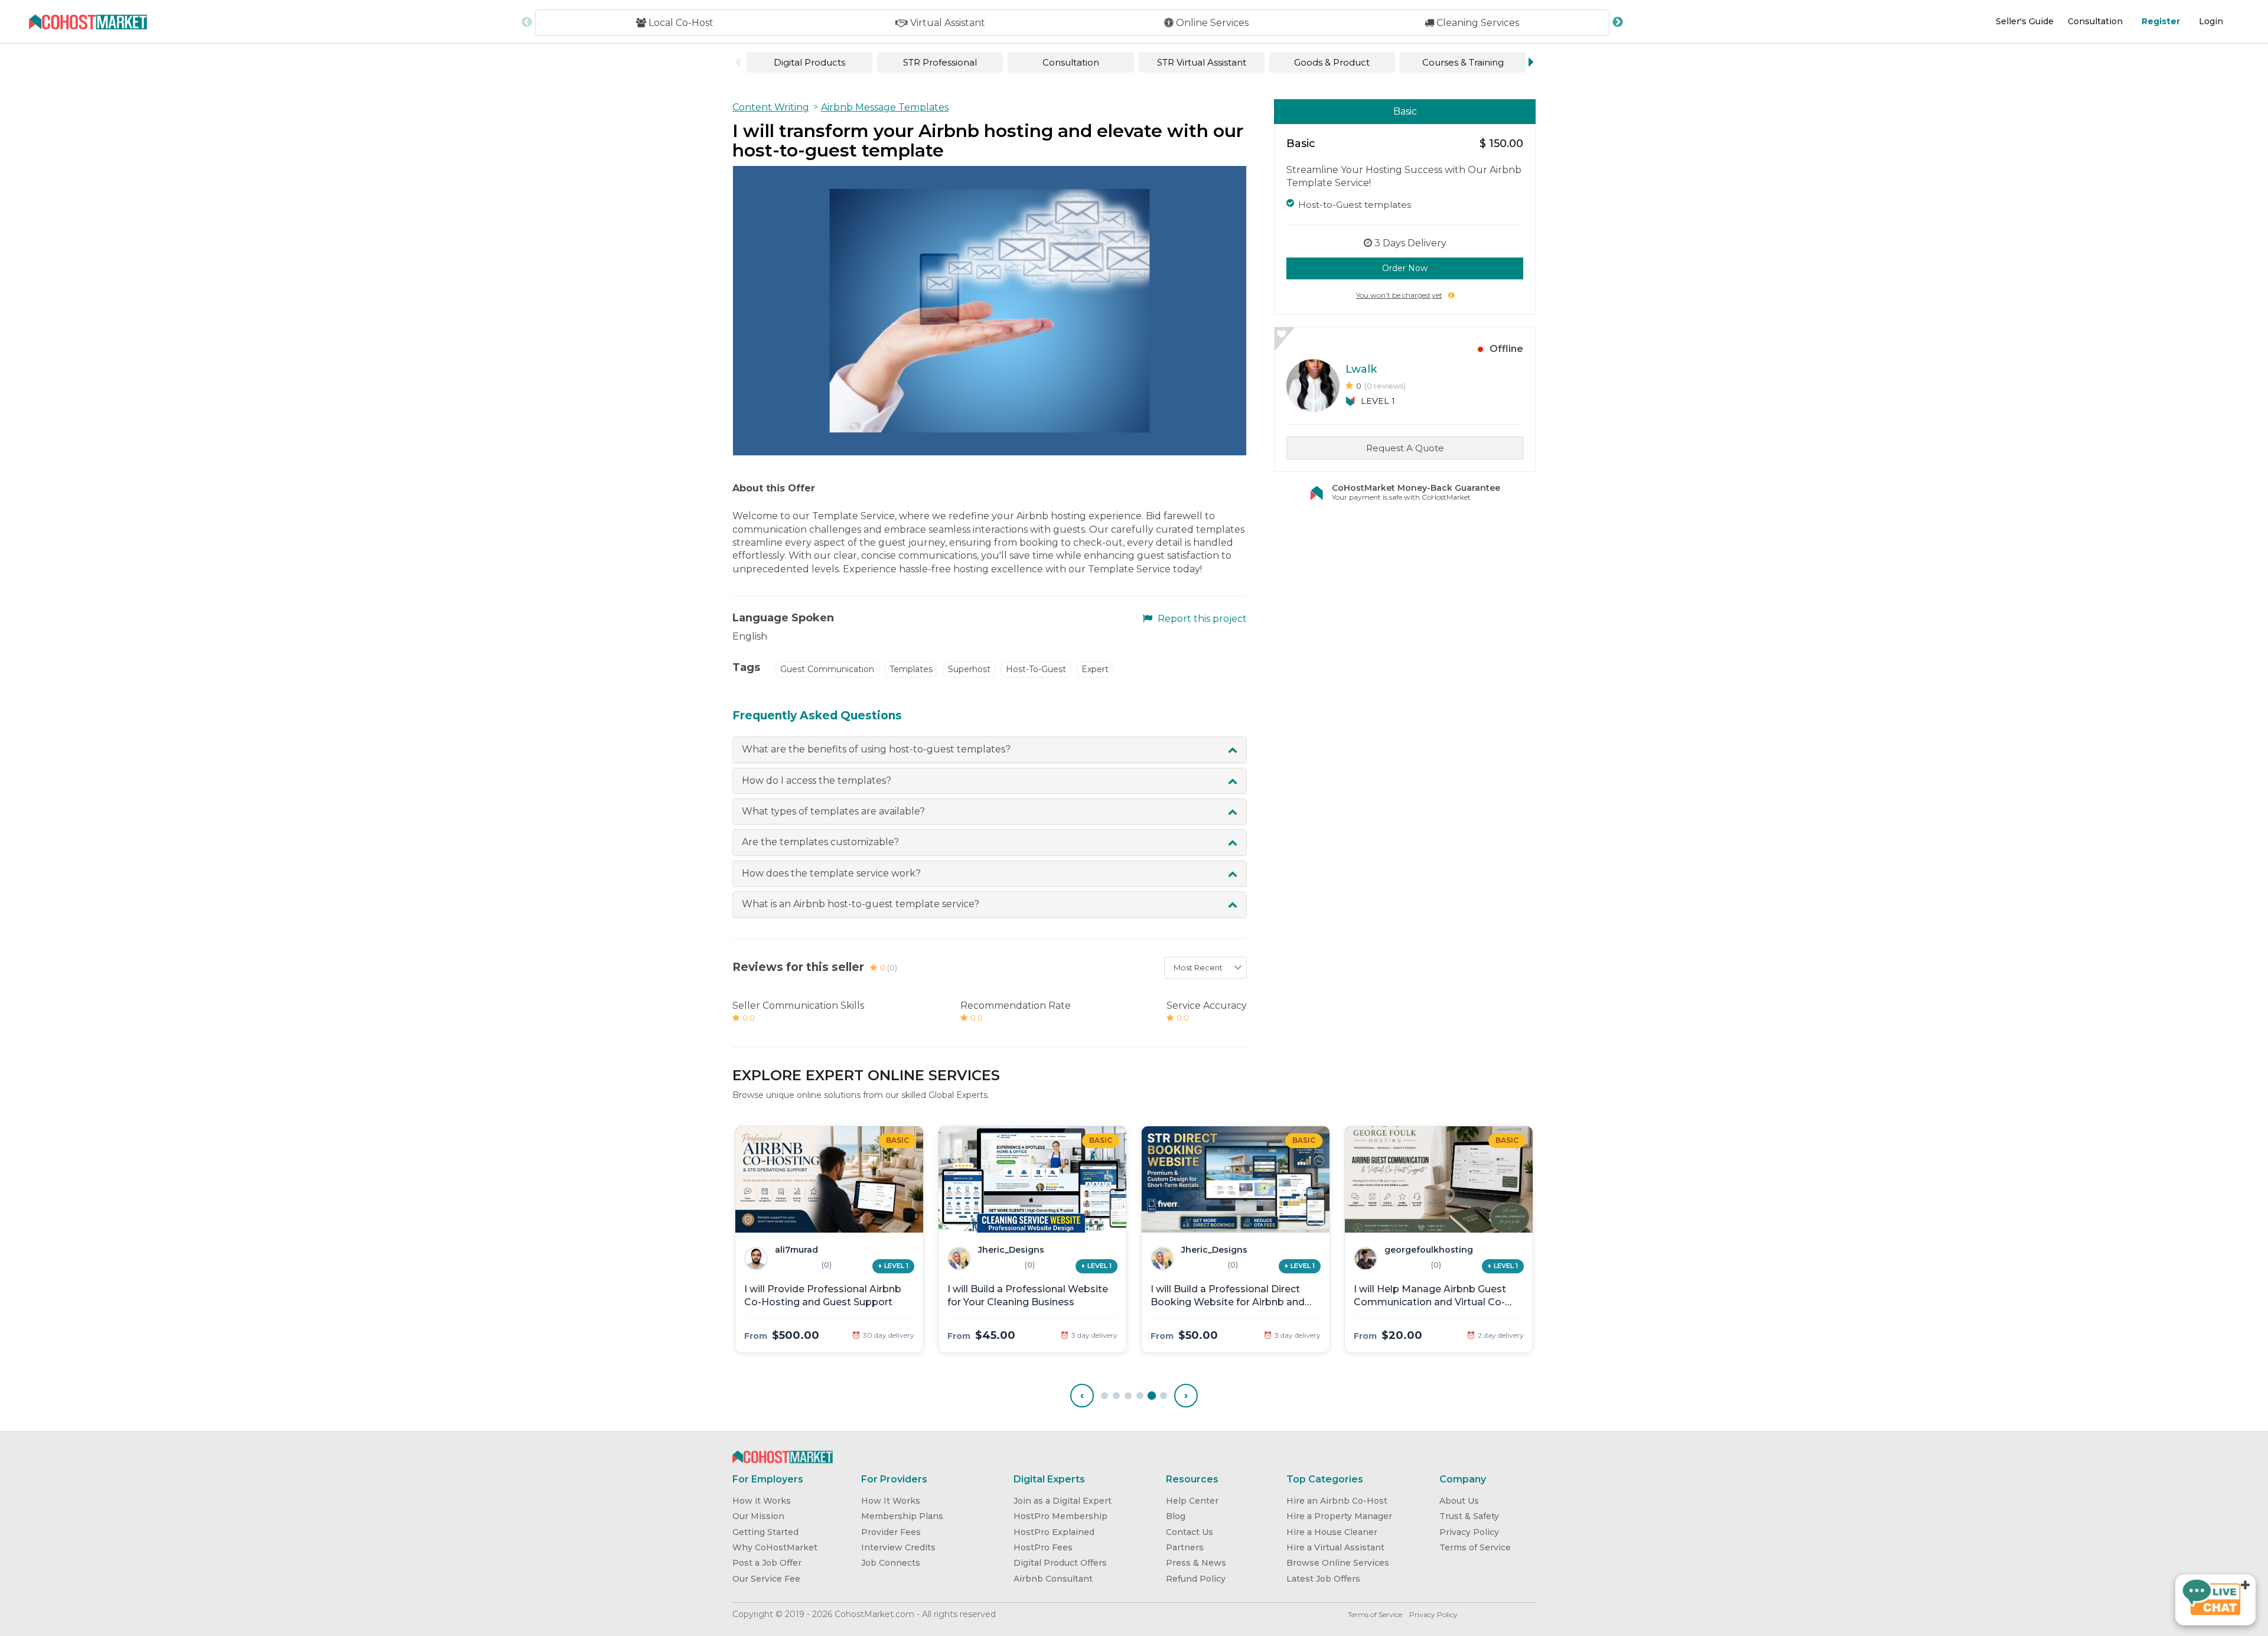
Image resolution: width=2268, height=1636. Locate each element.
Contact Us (1190, 1532)
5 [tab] (1152, 1396)
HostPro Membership (1060, 1516)
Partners (1185, 1547)
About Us (1459, 1501)
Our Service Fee (766, 1579)
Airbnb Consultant (1053, 1579)
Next (1618, 22)
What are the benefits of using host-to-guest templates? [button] (876, 749)
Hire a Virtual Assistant (1335, 1547)
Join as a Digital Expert (1063, 1501)
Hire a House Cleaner (1332, 1532)
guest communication (827, 669)
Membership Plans (902, 1516)
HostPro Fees (1043, 1547)
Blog (1176, 1516)
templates (911, 669)
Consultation (2095, 21)
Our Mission (758, 1516)
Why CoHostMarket (775, 1547)
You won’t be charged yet (1399, 295)
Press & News (1196, 1563)
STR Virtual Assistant (1202, 62)
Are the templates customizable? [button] (820, 842)
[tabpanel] (829, 1239)
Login (2211, 21)
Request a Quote (1405, 448)
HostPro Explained (1054, 1532)
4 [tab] (1140, 1396)
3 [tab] (1128, 1396)
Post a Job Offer (767, 1563)
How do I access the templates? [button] (817, 780)
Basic (1405, 111)
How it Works (762, 1501)
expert (1095, 669)
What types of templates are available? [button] (833, 811)
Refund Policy (1196, 1579)
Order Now (1405, 268)
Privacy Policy (1469, 1532)
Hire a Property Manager (1339, 1516)
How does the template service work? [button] (831, 873)
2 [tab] (1116, 1396)
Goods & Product (1332, 62)
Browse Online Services (1338, 1563)
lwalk (1361, 369)
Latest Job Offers (1323, 1579)
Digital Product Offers (1060, 1563)
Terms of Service (1475, 1547)
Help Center (1192, 1501)
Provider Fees (891, 1532)
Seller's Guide (2025, 21)
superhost (969, 669)
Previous (527, 22)
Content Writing (771, 107)
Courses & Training (1463, 62)
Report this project (1201, 619)
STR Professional (940, 62)
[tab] (990, 749)
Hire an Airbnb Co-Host (1337, 1501)
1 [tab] (1104, 1396)
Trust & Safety (1469, 1516)
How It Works (891, 1501)
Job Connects (891, 1563)
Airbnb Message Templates (885, 107)
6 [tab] (1164, 1396)
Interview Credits (898, 1547)
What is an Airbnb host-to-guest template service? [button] (861, 904)
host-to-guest (1036, 669)
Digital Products (809, 62)
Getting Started (765, 1532)
